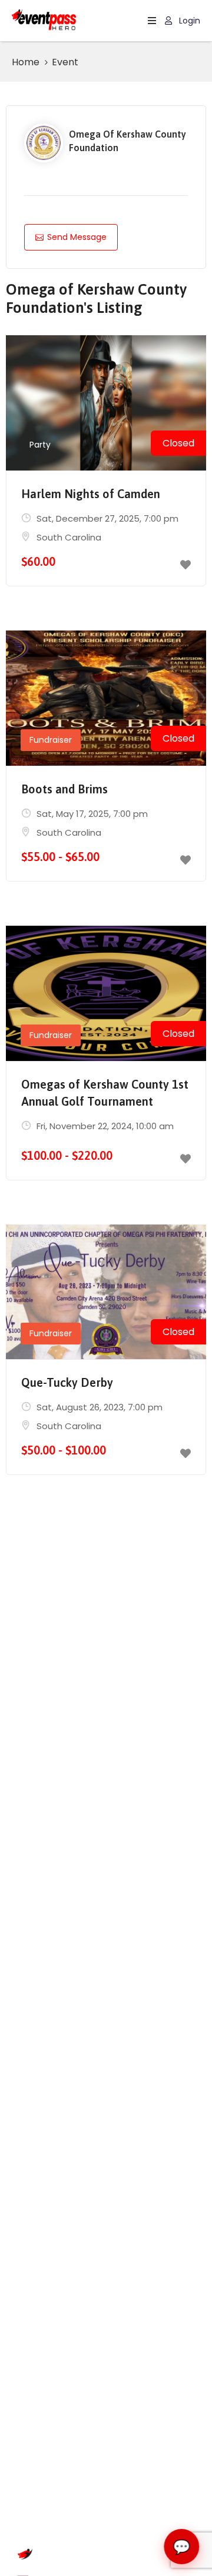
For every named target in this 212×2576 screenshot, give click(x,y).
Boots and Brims (64, 789)
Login (188, 21)
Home (26, 62)
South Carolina (69, 537)
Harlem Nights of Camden (91, 494)
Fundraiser (51, 740)
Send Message (77, 237)
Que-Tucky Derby (67, 1382)
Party (40, 445)
